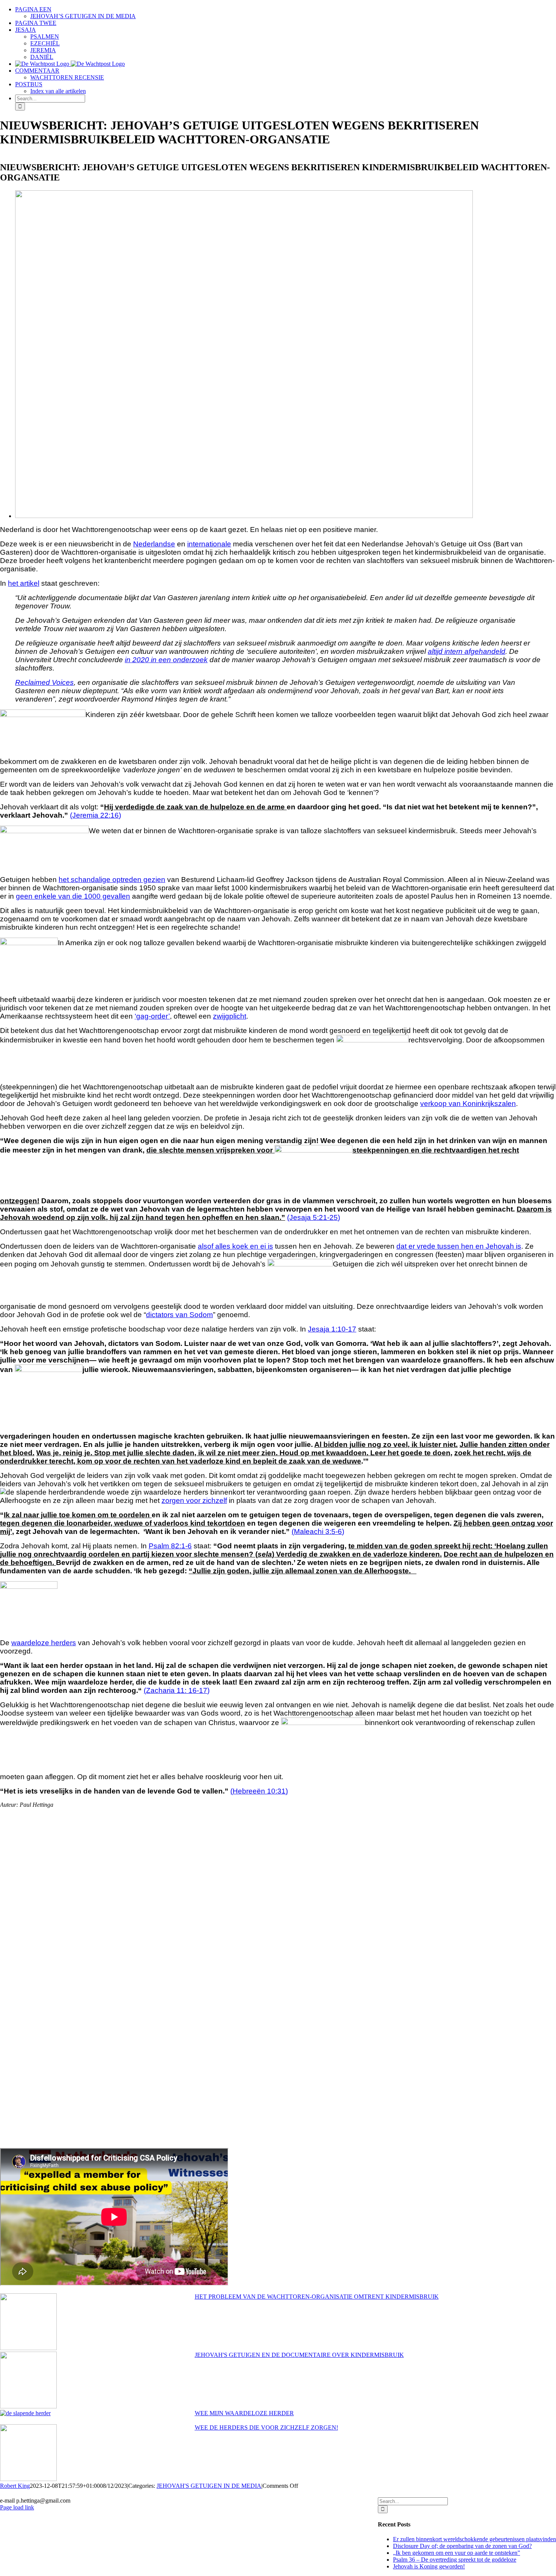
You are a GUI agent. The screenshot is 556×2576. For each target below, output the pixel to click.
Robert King (15, 2486)
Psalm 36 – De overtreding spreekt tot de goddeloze (455, 2560)
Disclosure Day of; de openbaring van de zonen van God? (462, 2546)
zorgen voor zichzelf (194, 1500)
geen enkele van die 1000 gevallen (73, 896)
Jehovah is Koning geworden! (429, 2566)
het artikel (24, 583)
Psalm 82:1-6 (170, 1546)
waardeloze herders (44, 1643)
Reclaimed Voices (44, 682)
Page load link (17, 2507)
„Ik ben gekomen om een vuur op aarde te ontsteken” (457, 2553)
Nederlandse (154, 544)
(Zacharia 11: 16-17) (177, 1690)
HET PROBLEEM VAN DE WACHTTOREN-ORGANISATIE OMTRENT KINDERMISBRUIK (317, 2297)
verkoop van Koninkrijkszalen (468, 1104)
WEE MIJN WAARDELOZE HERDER (244, 2413)
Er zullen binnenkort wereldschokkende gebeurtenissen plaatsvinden (474, 2539)
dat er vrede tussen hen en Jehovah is (459, 1246)
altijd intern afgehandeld (467, 651)
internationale (209, 544)
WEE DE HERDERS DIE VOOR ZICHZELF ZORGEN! (266, 2427)
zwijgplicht (230, 1016)
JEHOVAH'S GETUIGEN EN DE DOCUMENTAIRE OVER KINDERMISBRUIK (299, 2355)
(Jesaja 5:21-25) (314, 1217)
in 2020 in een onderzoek (166, 660)
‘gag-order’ (152, 1016)
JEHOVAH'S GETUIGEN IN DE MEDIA (209, 2486)
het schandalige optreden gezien (112, 880)
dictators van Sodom (179, 1315)
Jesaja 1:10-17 (332, 1329)
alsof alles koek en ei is (235, 1246)
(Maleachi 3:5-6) (318, 1531)
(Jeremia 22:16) (96, 815)
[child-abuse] (244, 516)
